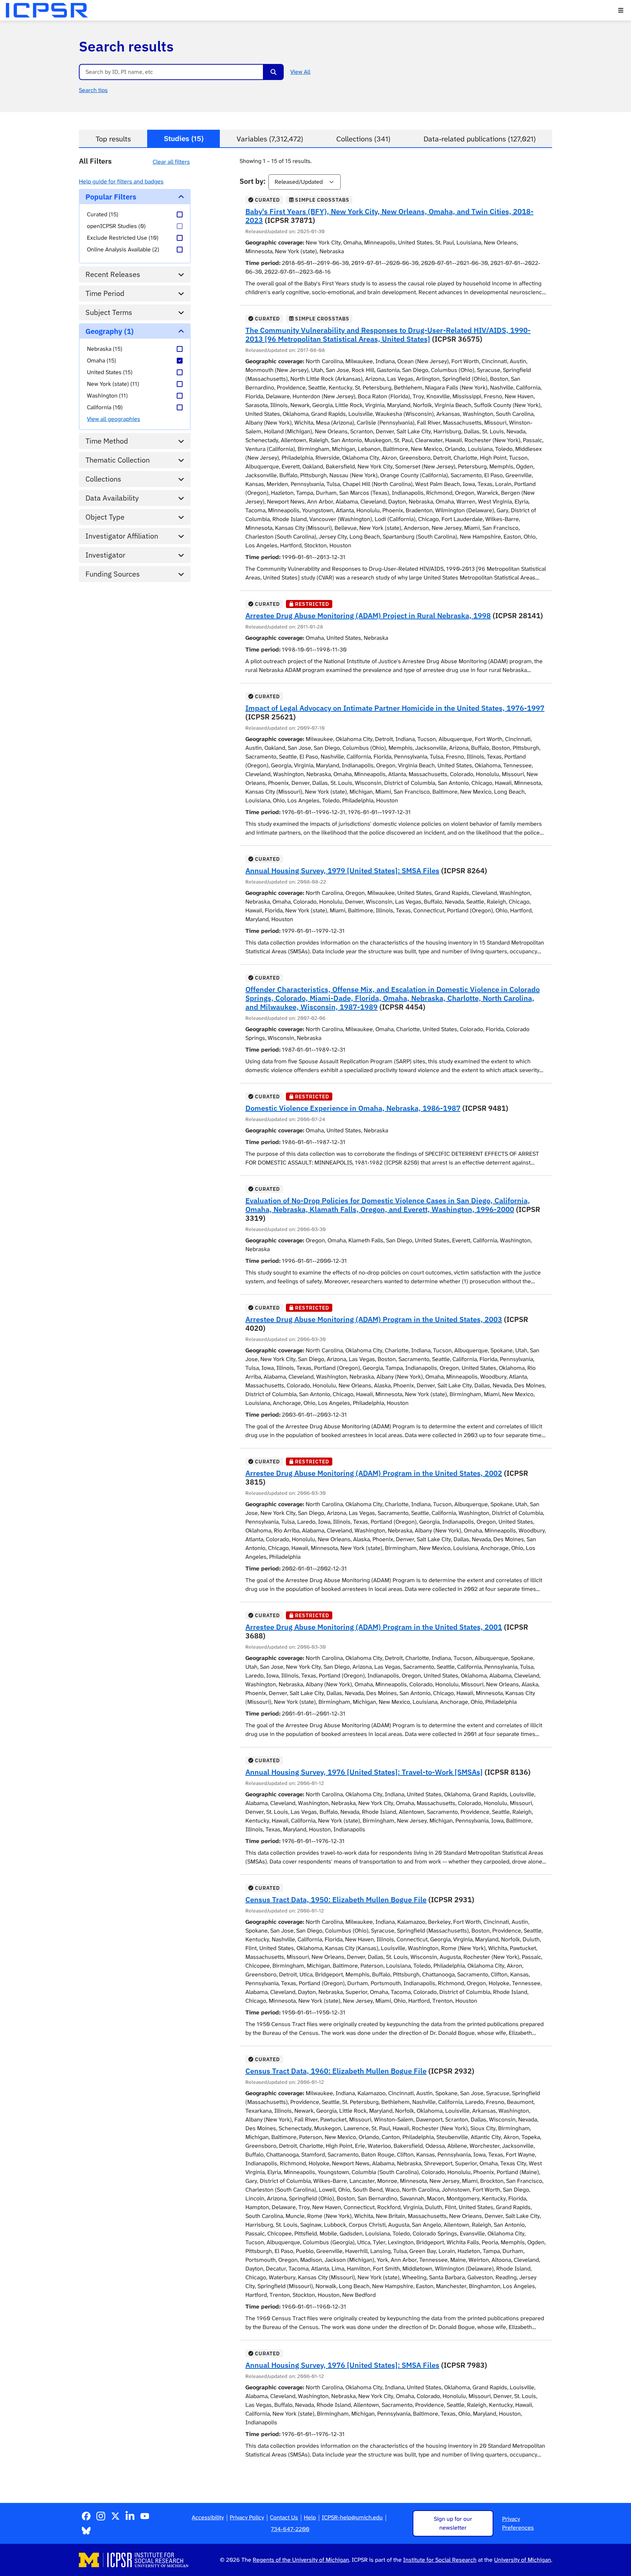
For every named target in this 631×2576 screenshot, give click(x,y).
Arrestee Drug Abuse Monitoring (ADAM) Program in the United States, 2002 (374, 1473)
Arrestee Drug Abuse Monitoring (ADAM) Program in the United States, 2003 (374, 1319)
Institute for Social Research (440, 2560)
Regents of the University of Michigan (301, 2560)
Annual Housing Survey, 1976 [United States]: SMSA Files (342, 2365)
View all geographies (114, 419)
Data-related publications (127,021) (480, 139)
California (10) (105, 407)
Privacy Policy (247, 2517)
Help (310, 2517)
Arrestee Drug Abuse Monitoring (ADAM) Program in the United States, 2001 (374, 1627)
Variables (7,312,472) (270, 139)
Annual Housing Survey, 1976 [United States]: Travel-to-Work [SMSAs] (364, 1772)
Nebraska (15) (105, 349)
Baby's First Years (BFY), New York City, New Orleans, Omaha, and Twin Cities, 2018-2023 (389, 216)
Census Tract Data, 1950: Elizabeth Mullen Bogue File (336, 1899)
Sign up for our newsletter (453, 2523)
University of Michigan (523, 2560)
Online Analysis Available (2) (123, 249)
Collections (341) (363, 139)
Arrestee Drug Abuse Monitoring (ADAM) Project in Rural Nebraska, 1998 (368, 615)
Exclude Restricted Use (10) (123, 238)
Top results (113, 139)
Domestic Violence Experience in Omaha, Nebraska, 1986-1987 (353, 1108)
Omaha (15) (102, 360)
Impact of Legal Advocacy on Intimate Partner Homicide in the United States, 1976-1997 (395, 708)
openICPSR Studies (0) (116, 226)
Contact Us (284, 2517)
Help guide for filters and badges (121, 181)
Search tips (93, 90)
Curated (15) (103, 214)
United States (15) (110, 372)
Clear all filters (171, 162)
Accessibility (208, 2517)
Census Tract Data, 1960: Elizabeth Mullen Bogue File (336, 2071)
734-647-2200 (290, 2529)
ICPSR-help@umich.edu (352, 2517)
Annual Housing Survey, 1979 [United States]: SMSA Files (342, 871)
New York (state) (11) (113, 384)
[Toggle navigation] (621, 10)
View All (300, 72)
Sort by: (253, 181)
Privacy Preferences (518, 2523)
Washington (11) (107, 396)
